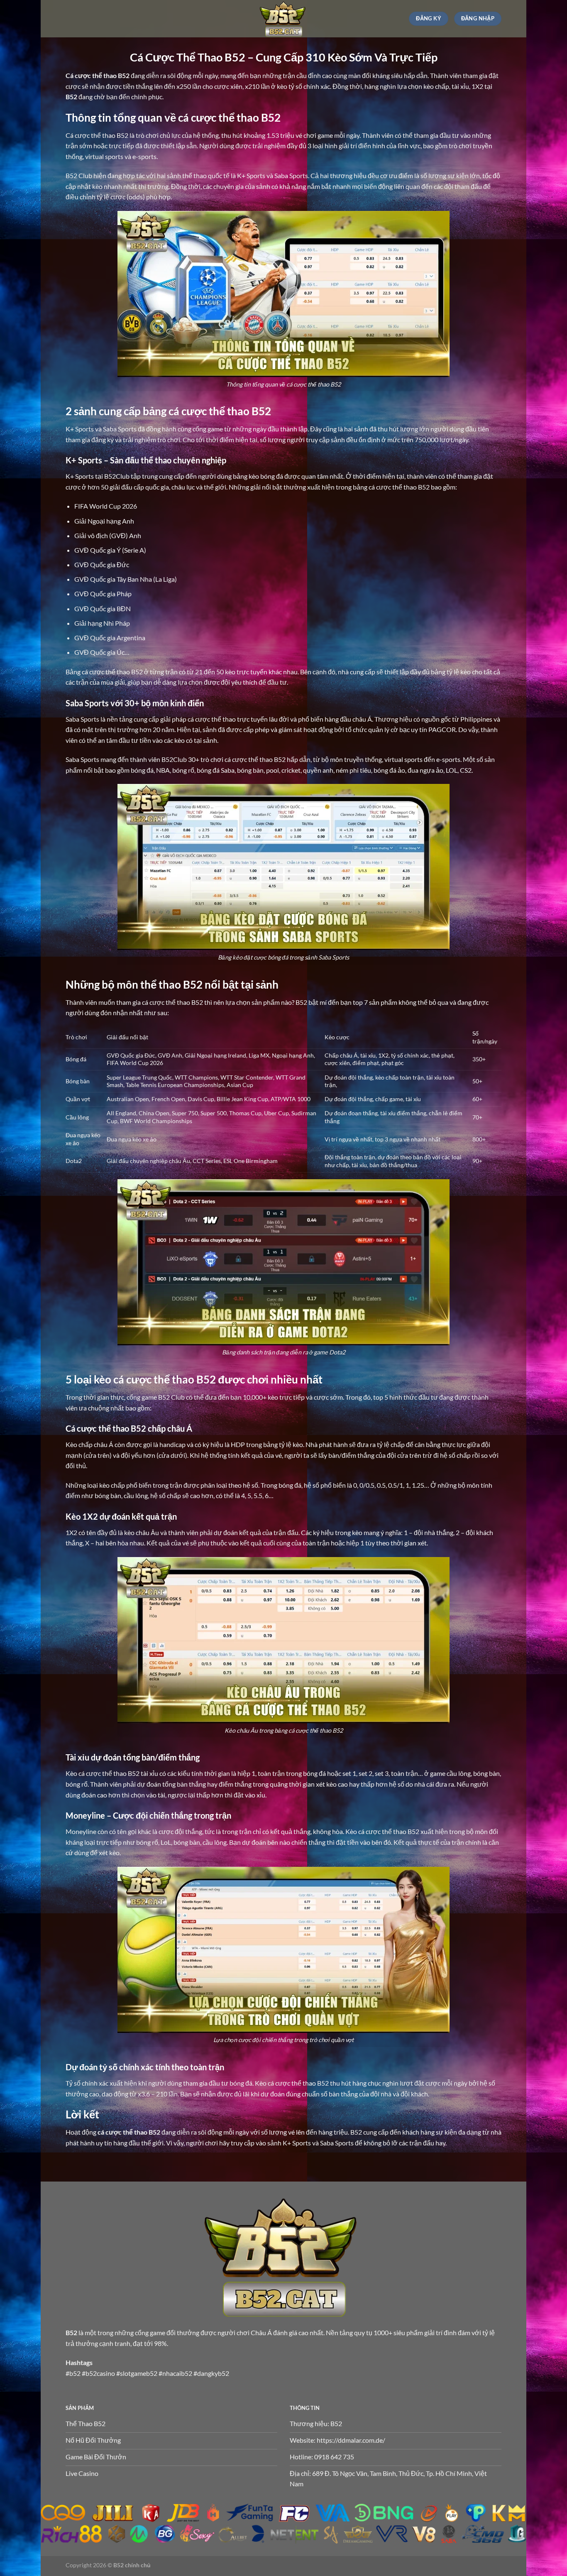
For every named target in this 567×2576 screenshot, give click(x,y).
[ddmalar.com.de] (283, 19)
